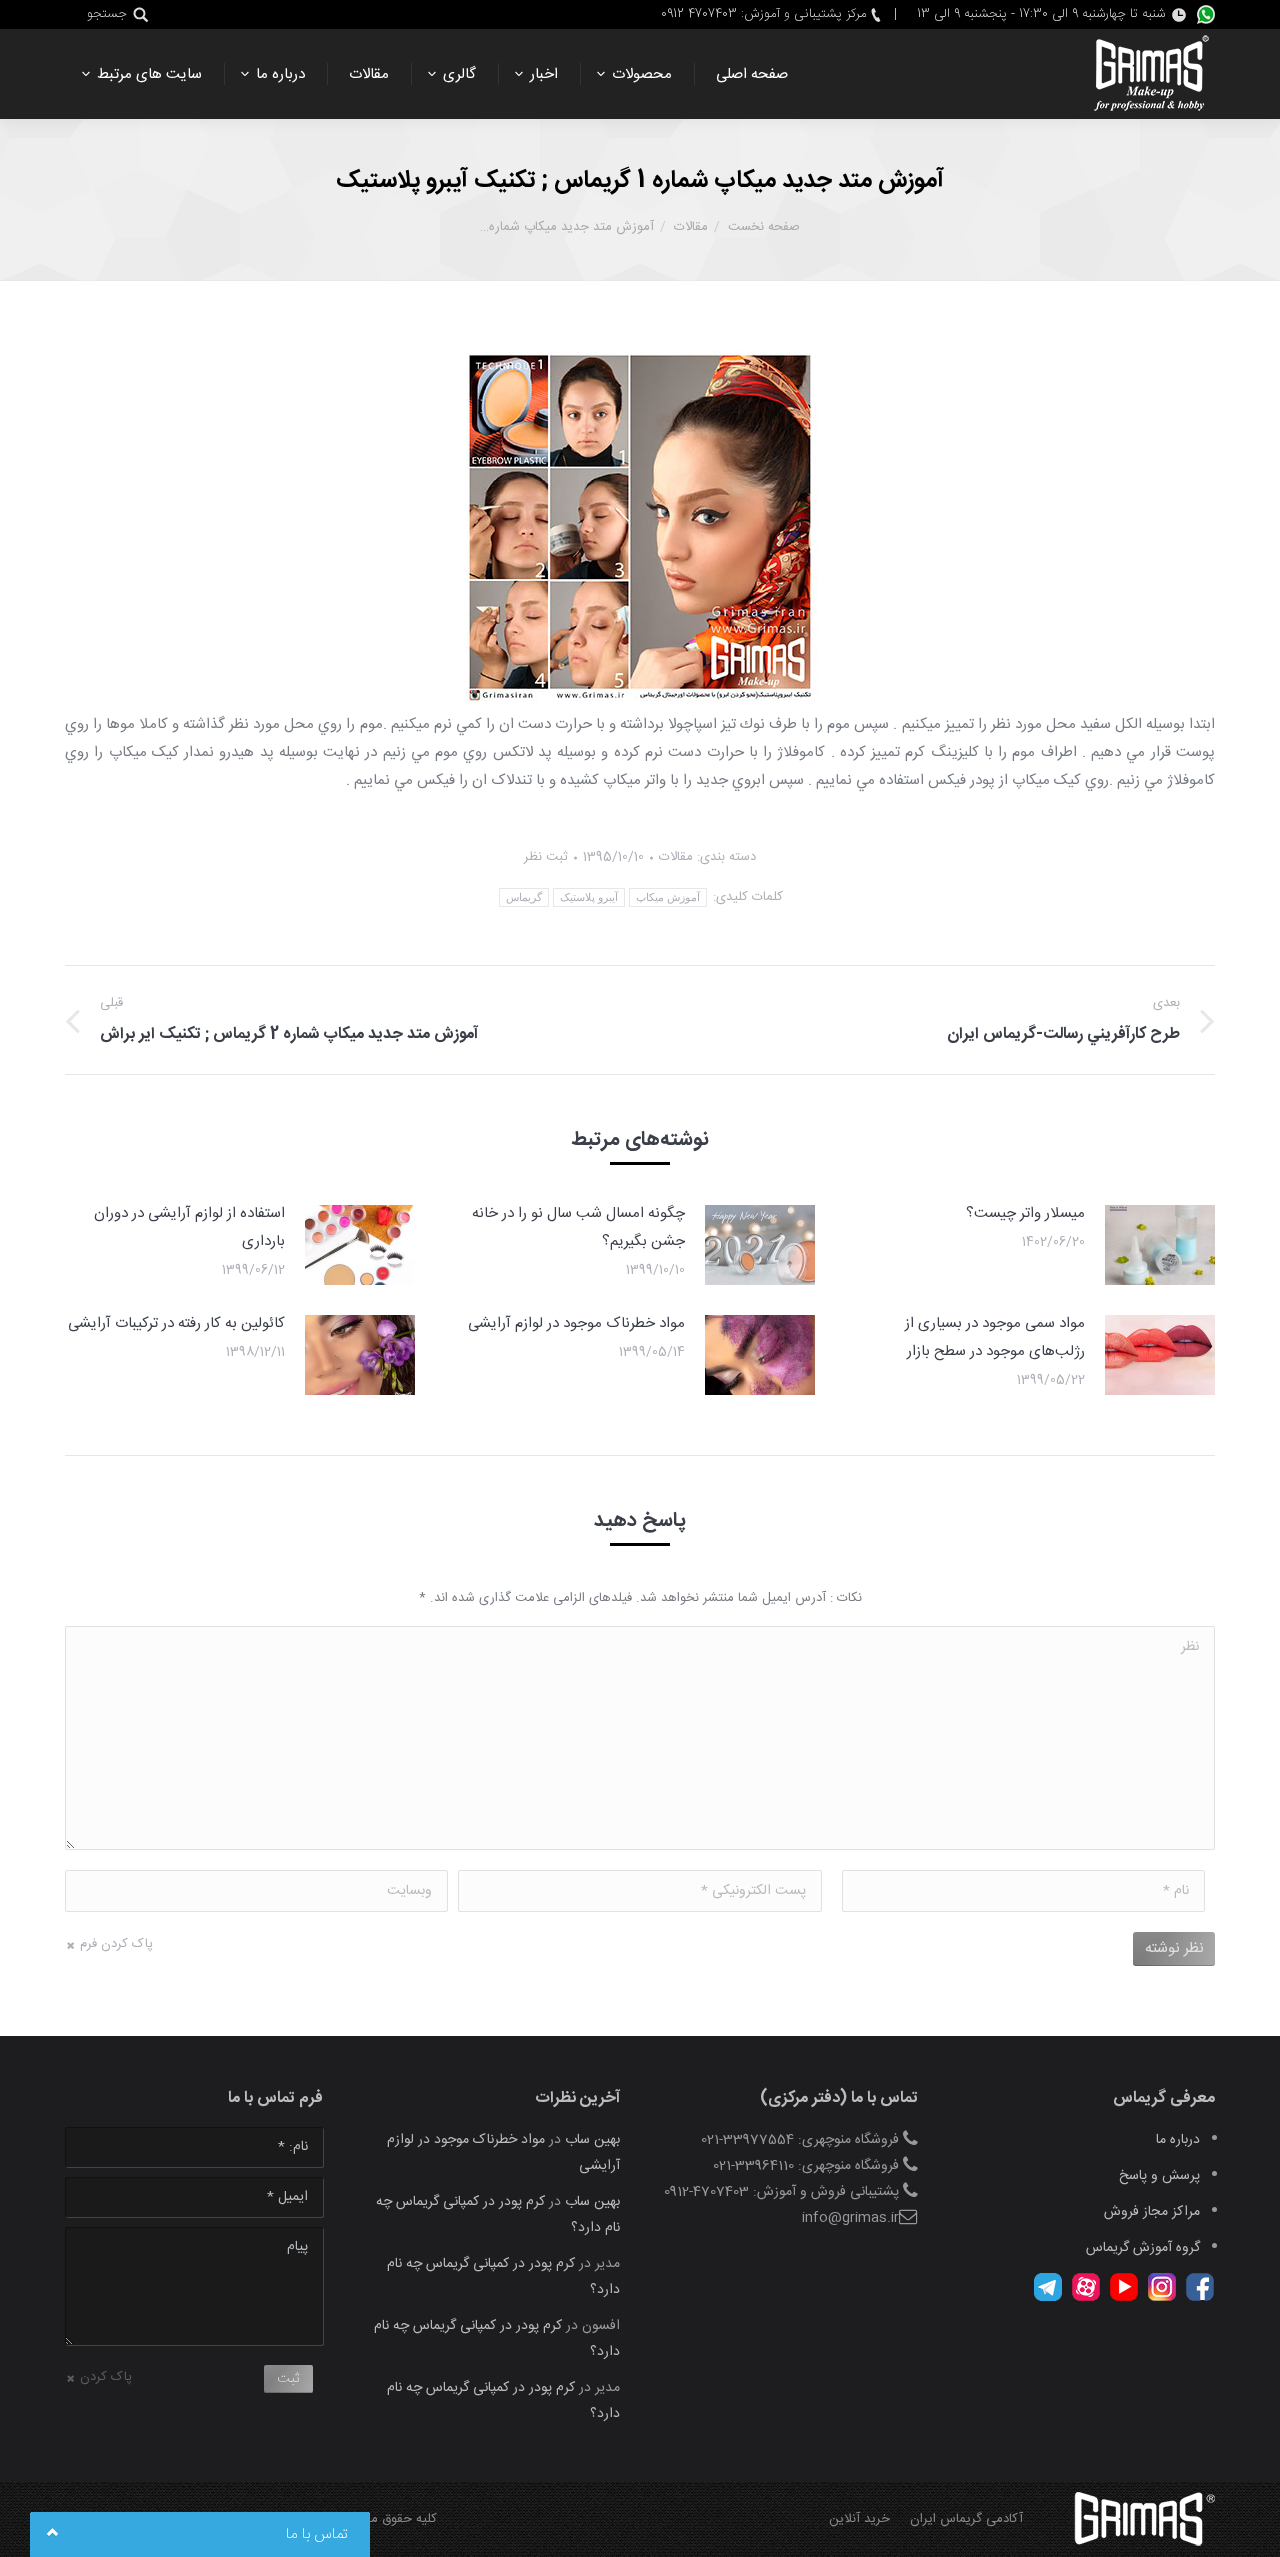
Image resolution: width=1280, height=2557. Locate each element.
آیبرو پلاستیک (589, 897)
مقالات (691, 227)
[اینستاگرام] (1162, 2298)
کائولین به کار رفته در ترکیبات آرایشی (176, 1323)
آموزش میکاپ (668, 897)
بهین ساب (592, 2140)
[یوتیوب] (1124, 2298)
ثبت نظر (546, 857)
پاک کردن (106, 2377)
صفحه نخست (764, 227)
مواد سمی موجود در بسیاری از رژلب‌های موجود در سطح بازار (995, 1337)
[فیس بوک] (1200, 2298)
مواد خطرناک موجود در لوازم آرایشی (576, 1323)
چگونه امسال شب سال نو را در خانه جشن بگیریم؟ (578, 1227)
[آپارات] (1086, 2298)
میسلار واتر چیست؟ (1025, 1213)
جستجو (107, 14)
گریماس (524, 897)
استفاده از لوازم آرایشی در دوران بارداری (189, 1227)
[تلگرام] (1048, 2298)
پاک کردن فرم (116, 1944)
